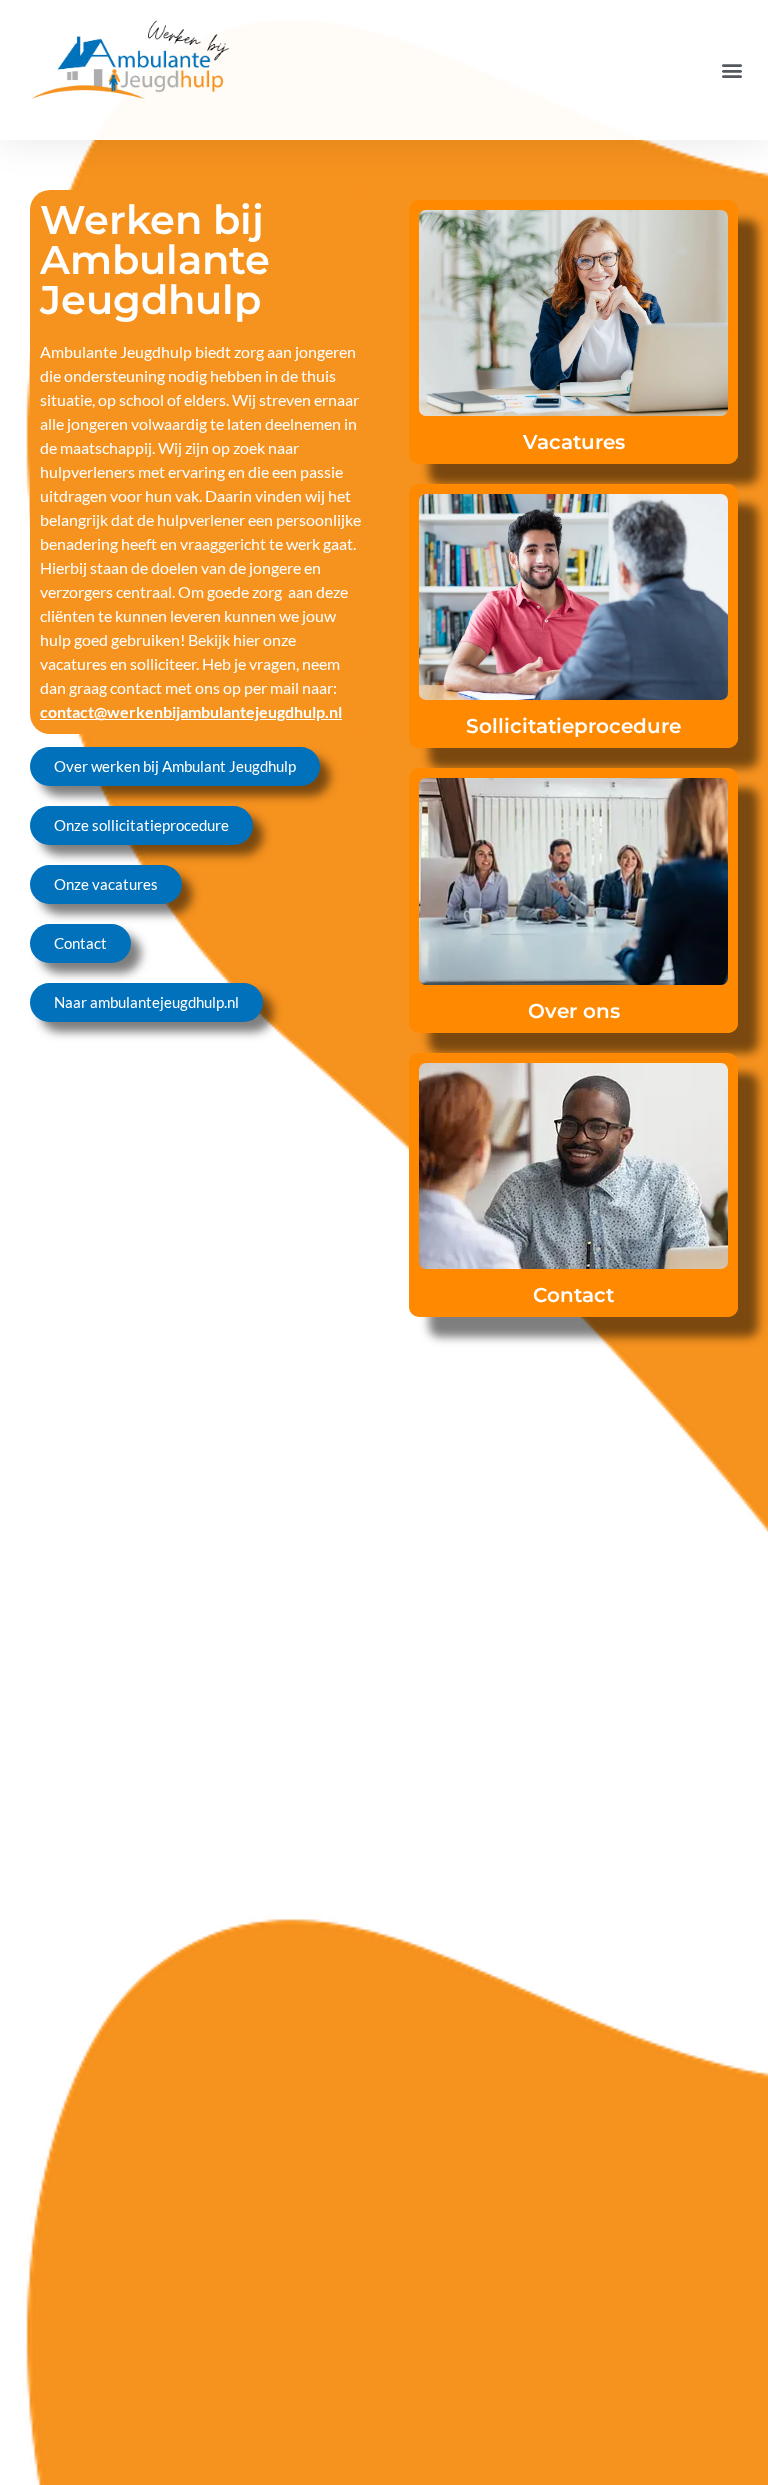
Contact (573, 1295)
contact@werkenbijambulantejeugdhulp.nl (191, 711)
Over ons (574, 1011)
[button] (731, 70)
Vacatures (574, 442)
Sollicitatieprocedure (573, 726)
